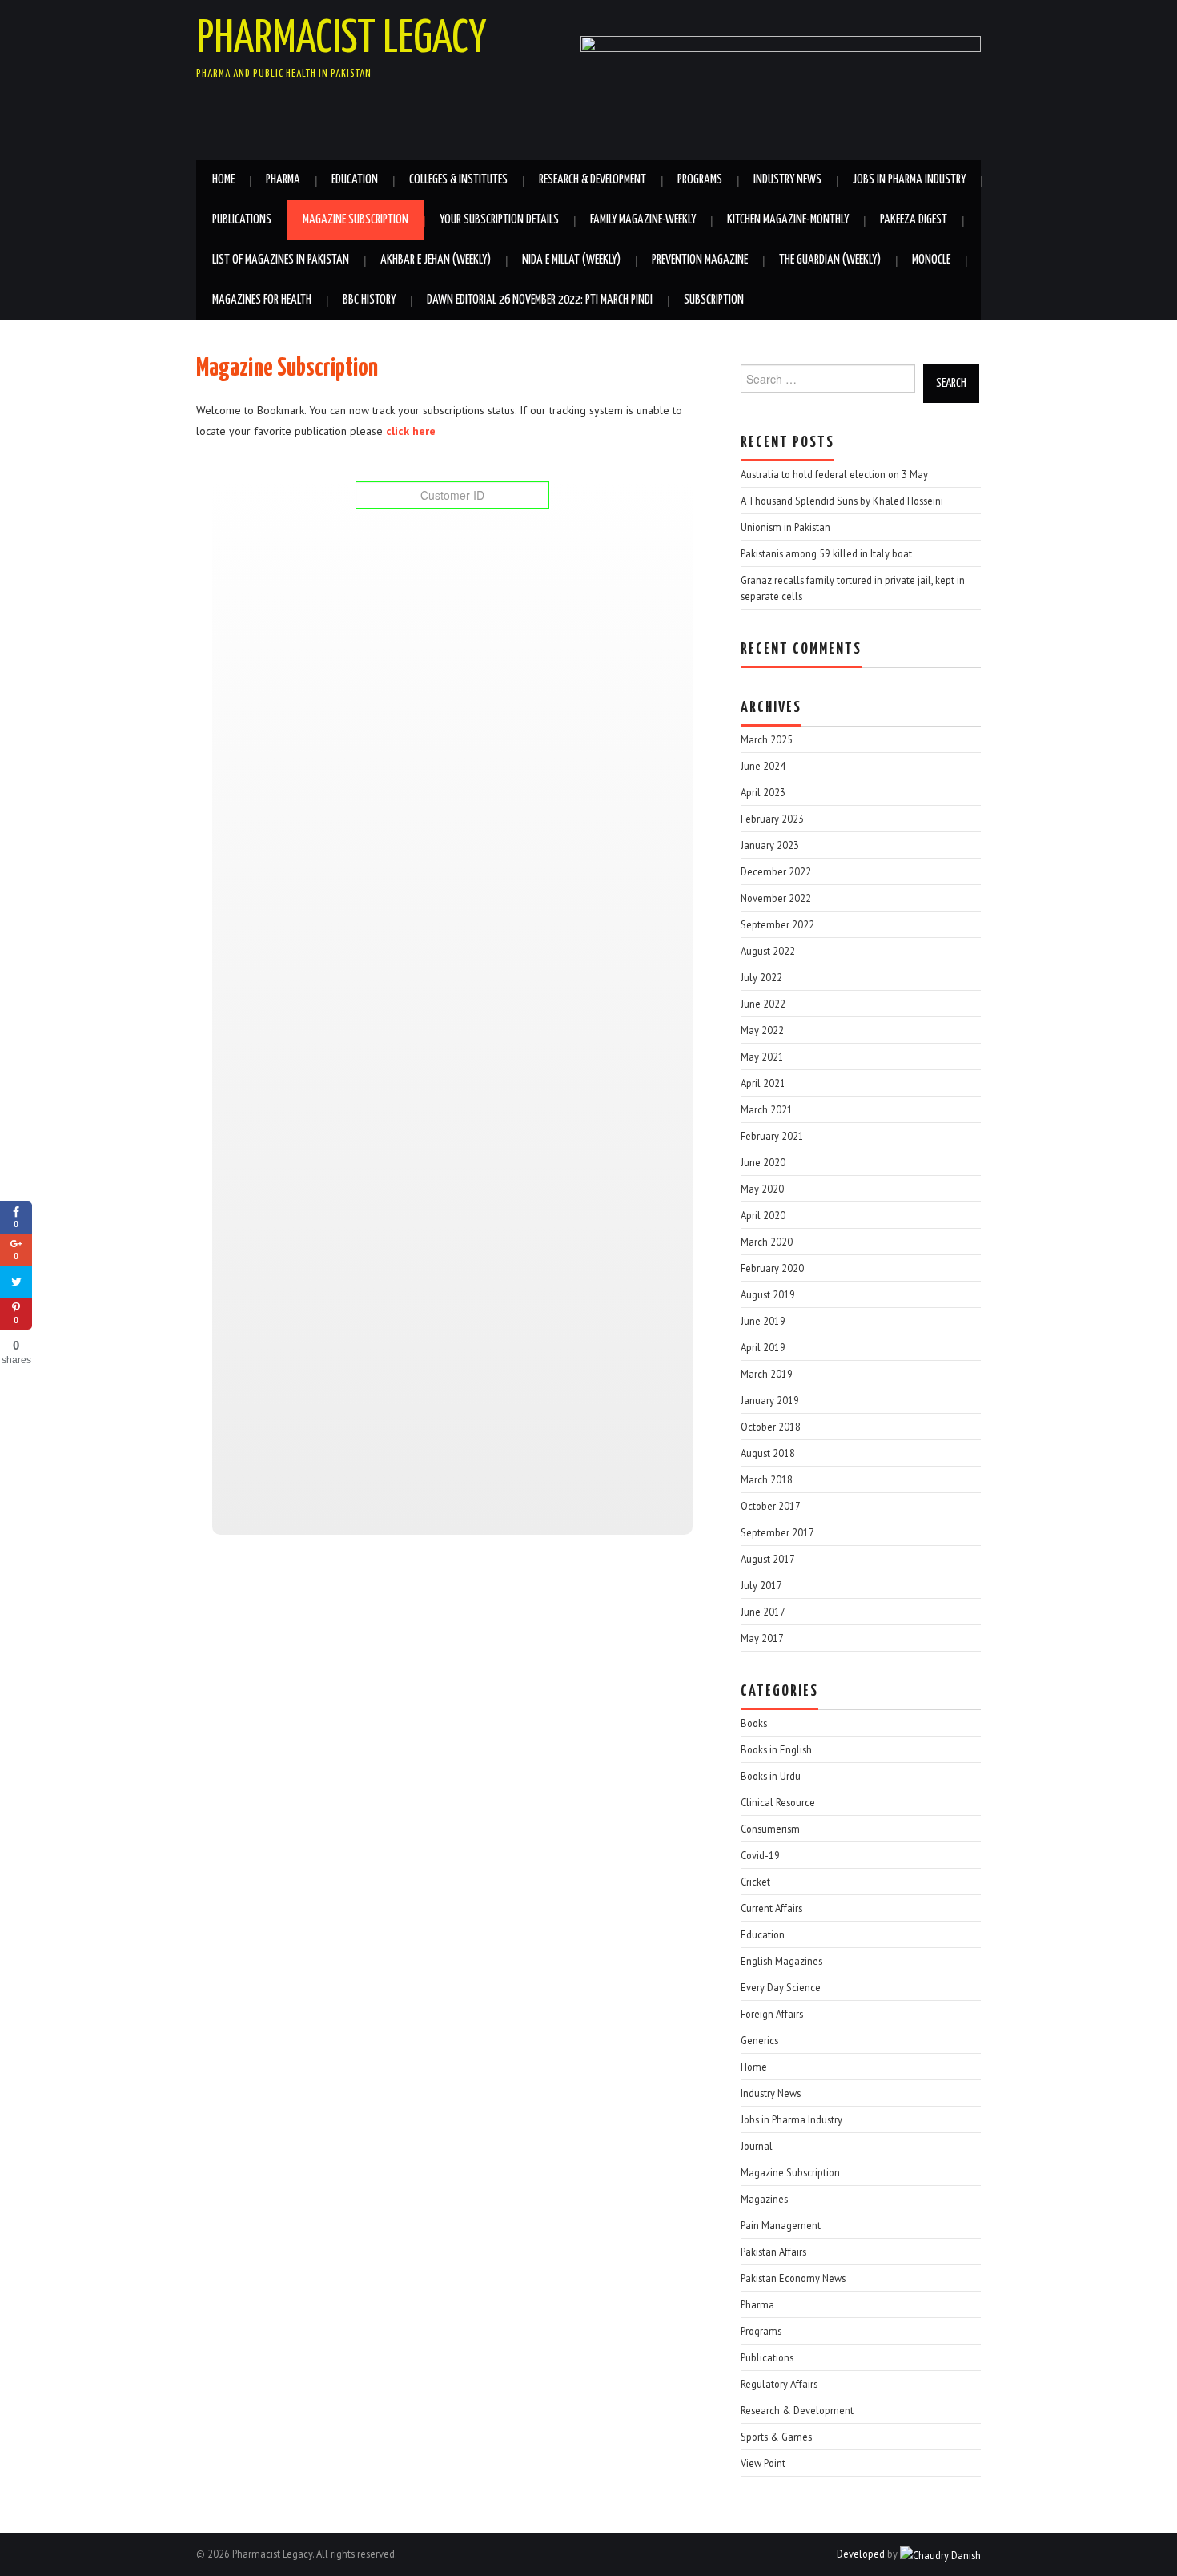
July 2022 (761, 977)
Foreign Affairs (772, 2014)
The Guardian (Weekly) (830, 260)
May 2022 (762, 1030)
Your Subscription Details (499, 220)
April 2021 (763, 1083)
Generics (759, 2040)
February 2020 (772, 1268)
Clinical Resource (778, 1802)
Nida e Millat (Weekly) (571, 260)
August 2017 (768, 1559)
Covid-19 (760, 1855)
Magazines (764, 2199)
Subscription (714, 300)
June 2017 (763, 1612)
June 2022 (763, 1004)
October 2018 (771, 1427)
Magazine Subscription (356, 220)
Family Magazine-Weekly (643, 220)
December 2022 (776, 871)
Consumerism (770, 1829)
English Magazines (781, 1961)
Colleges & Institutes (458, 180)
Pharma (283, 180)
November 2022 (776, 898)
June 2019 (763, 1321)
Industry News (787, 180)
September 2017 (777, 1532)
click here (409, 431)
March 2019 (767, 1374)
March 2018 (767, 1479)
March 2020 (767, 1242)
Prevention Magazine (700, 260)
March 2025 (767, 739)
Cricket (755, 1882)
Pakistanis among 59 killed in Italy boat (826, 553)
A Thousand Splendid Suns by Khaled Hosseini (842, 501)
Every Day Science (781, 1987)
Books (754, 1723)
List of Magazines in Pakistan (281, 260)
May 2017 (762, 1638)
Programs (700, 180)
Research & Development (593, 180)
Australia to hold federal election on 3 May (834, 474)
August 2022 (768, 951)
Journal (757, 2146)
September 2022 (777, 924)
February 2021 (772, 1136)
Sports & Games (776, 2437)
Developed (861, 2554)
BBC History (369, 300)
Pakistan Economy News (793, 2278)
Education (355, 180)
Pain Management (781, 2225)
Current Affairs (771, 1908)
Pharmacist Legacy (341, 39)
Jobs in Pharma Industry (909, 180)
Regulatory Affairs (779, 2384)
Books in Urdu (771, 1776)
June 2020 (763, 1162)
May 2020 (762, 1189)
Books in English (776, 1749)
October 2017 (771, 1506)
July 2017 (761, 1585)
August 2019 (768, 1294)
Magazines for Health (262, 300)
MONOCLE (931, 260)
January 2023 (770, 845)
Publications (242, 220)
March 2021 (767, 1109)
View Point (763, 2463)
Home (223, 180)
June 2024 (763, 766)
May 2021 (762, 1057)
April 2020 (763, 1215)
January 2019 (770, 1400)
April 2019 (763, 1347)
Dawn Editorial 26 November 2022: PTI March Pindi (540, 300)
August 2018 (768, 1453)
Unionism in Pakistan (785, 527)
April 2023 (763, 792)
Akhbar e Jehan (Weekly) (436, 260)
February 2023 (772, 819)
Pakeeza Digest (914, 220)
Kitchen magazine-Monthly (788, 220)
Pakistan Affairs (773, 2252)
